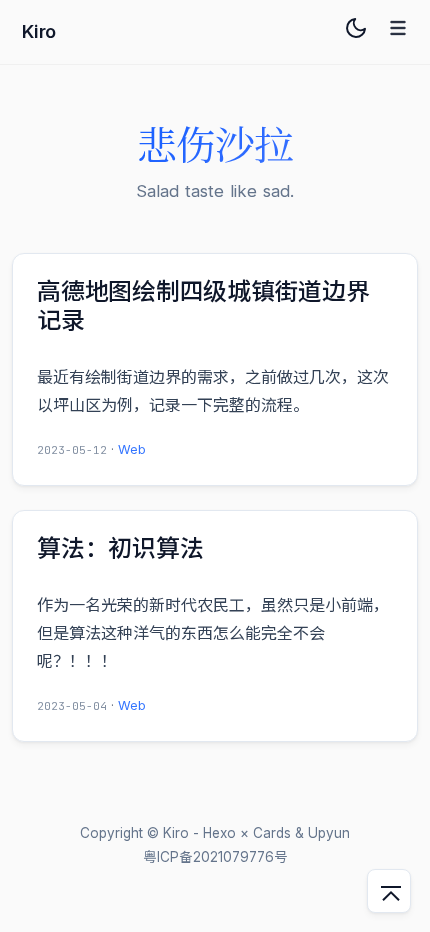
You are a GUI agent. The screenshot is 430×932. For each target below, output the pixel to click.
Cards (272, 833)
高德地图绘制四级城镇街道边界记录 (203, 306)
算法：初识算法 (120, 548)
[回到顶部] (389, 891)
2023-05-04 (72, 706)
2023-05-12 (72, 450)
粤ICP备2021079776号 (215, 857)
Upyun (329, 833)
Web (132, 449)
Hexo (219, 833)
